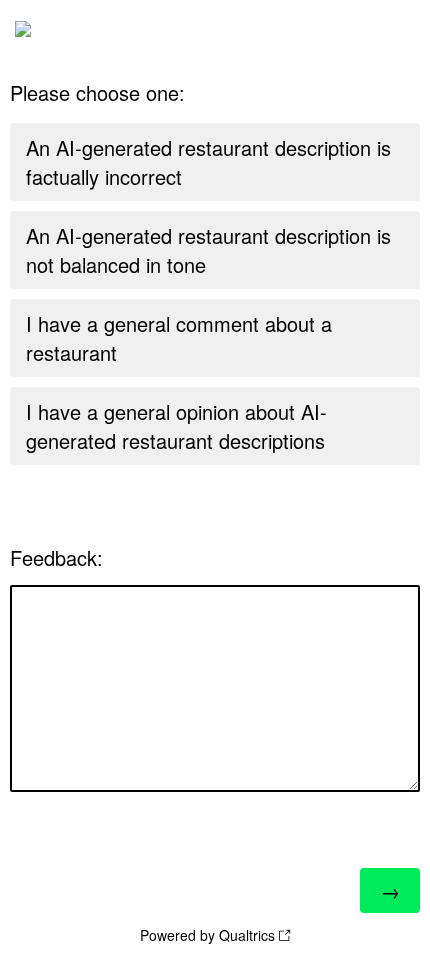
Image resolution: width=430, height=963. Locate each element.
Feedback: (56, 557)
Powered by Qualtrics (207, 935)
